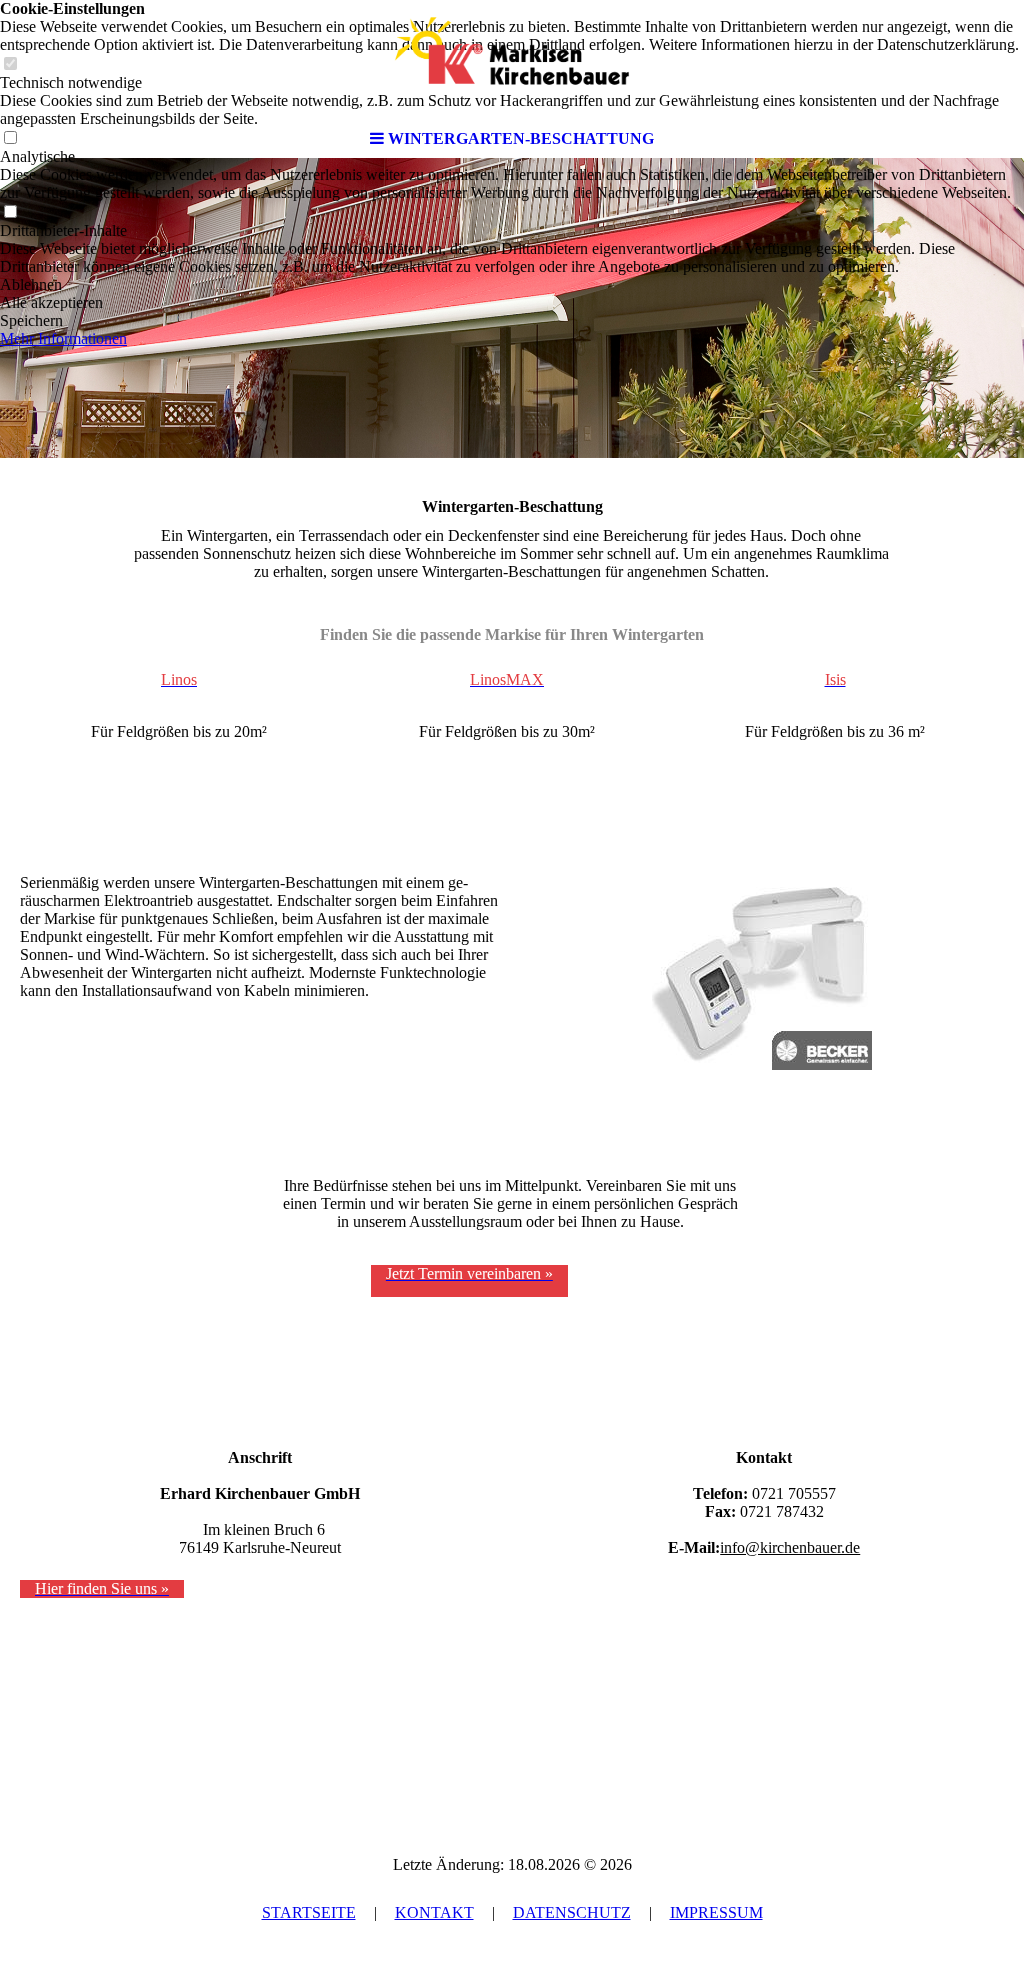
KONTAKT (434, 1912)
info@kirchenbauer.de (790, 1547)
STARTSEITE (309, 1912)
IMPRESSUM (716, 1912)
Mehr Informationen (63, 338)
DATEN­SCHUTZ (572, 1912)
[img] (512, 60)
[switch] (10, 212)
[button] (512, 285)
